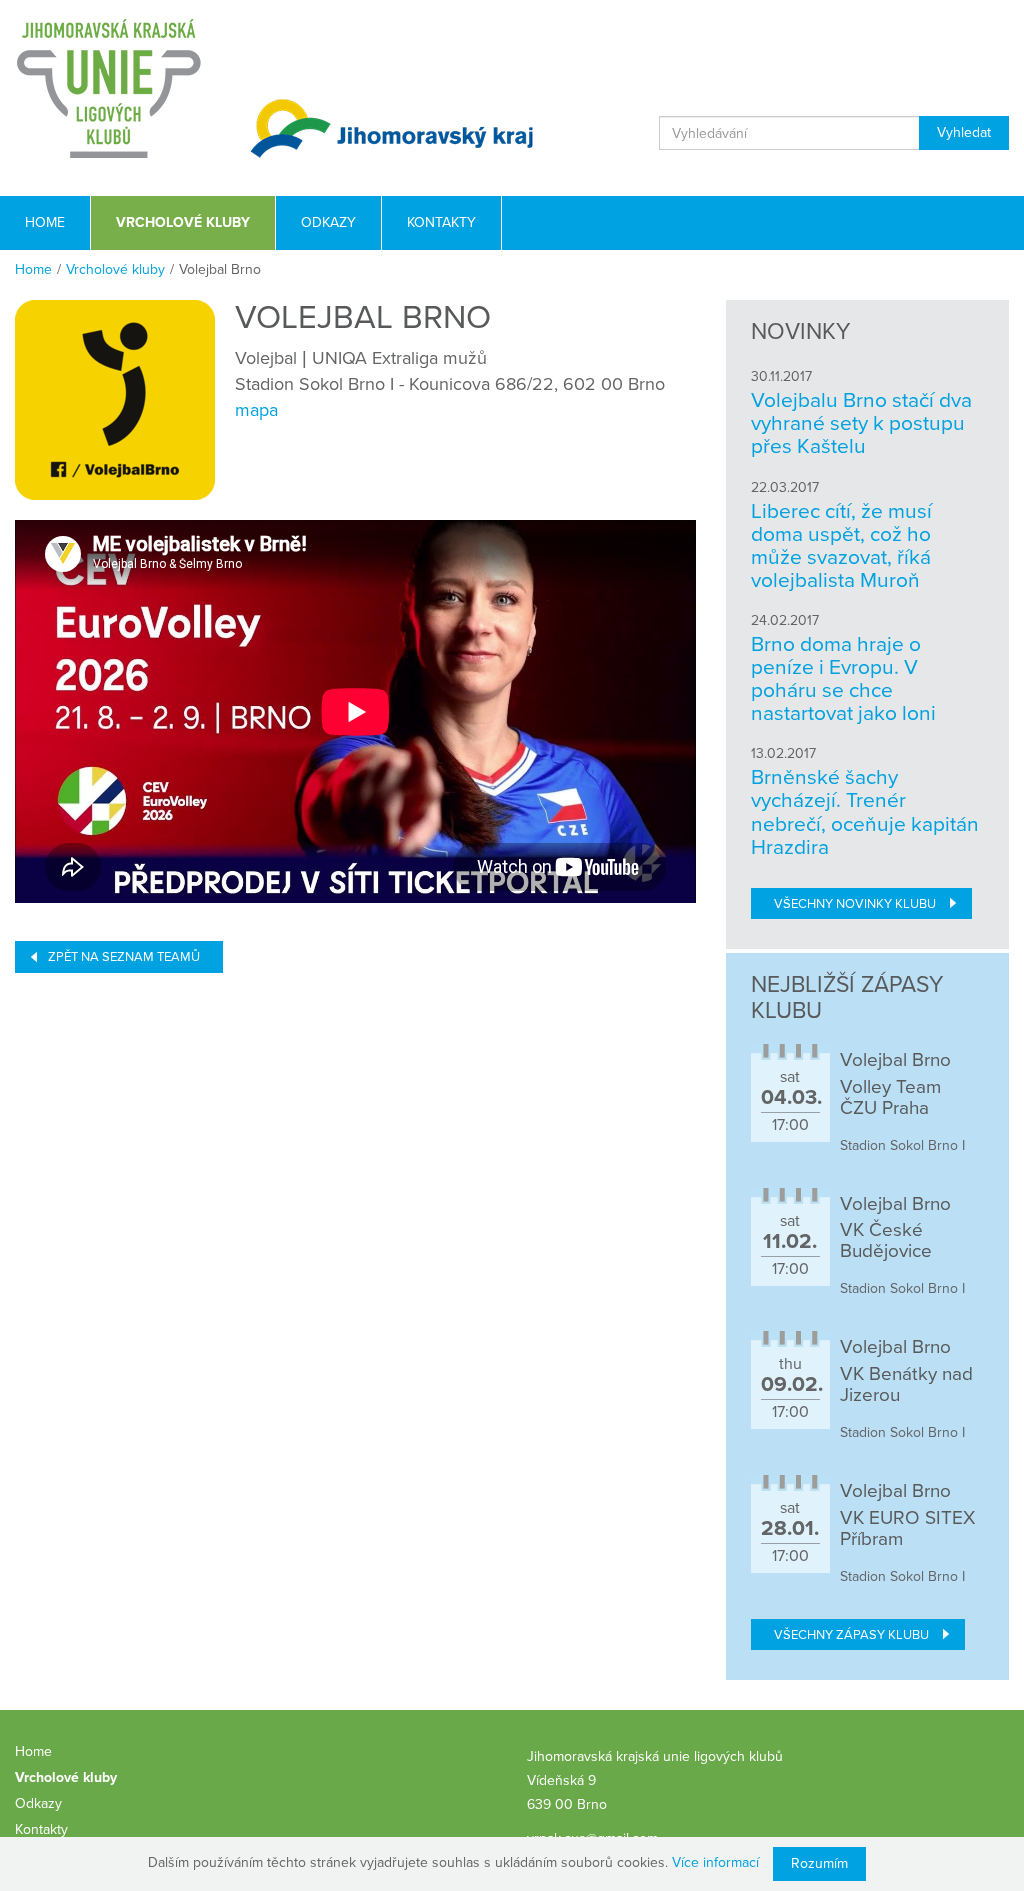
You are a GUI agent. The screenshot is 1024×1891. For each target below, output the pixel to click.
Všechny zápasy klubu (851, 1635)
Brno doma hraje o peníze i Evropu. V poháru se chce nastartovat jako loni (843, 679)
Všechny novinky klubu (855, 904)
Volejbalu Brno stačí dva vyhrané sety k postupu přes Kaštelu (861, 423)
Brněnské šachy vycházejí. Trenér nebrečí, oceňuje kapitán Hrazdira (865, 812)
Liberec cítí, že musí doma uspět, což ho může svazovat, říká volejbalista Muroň (841, 546)
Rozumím (819, 1863)
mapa (256, 410)
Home (33, 269)
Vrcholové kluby (115, 269)
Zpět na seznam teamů (124, 957)
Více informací (715, 1862)
